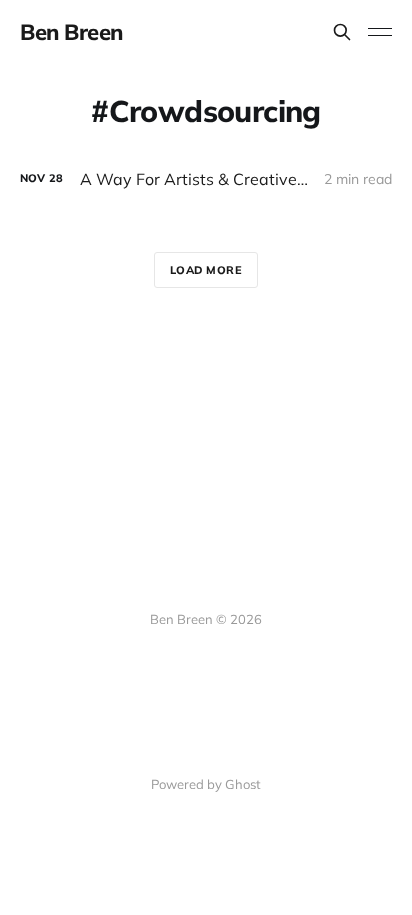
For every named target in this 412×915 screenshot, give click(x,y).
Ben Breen (71, 32)
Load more (206, 270)
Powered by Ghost (206, 784)
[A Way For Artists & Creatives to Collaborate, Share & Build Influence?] (206, 179)
